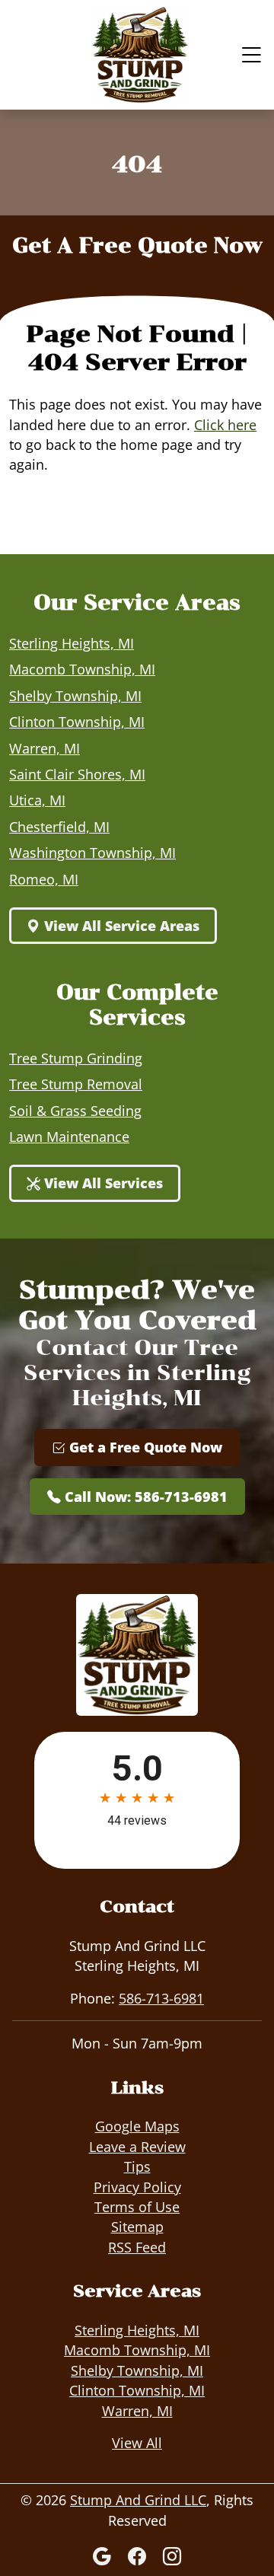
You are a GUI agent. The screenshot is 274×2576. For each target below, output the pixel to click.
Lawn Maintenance (69, 1137)
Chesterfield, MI (59, 827)
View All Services (102, 1183)
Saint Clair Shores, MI (77, 774)
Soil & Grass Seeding (75, 1111)
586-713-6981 (161, 1998)
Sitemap (137, 2227)
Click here (225, 425)
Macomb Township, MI (82, 669)
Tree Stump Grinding (76, 1058)
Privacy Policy (137, 2187)
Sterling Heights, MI (72, 643)
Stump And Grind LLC (138, 2500)
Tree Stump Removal (76, 1084)
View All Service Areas (120, 926)
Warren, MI (45, 748)
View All (137, 2443)
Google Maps (137, 2126)
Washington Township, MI (92, 853)
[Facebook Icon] (139, 2556)
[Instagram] (172, 2556)
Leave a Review (137, 2147)
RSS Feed (137, 2247)
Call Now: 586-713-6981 (144, 1497)
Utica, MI (37, 800)
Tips (137, 2166)
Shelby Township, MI (75, 696)
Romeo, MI (44, 879)
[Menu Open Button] (248, 55)
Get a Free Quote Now (144, 1447)
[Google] (104, 2556)
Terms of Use (137, 2207)
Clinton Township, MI (77, 722)
